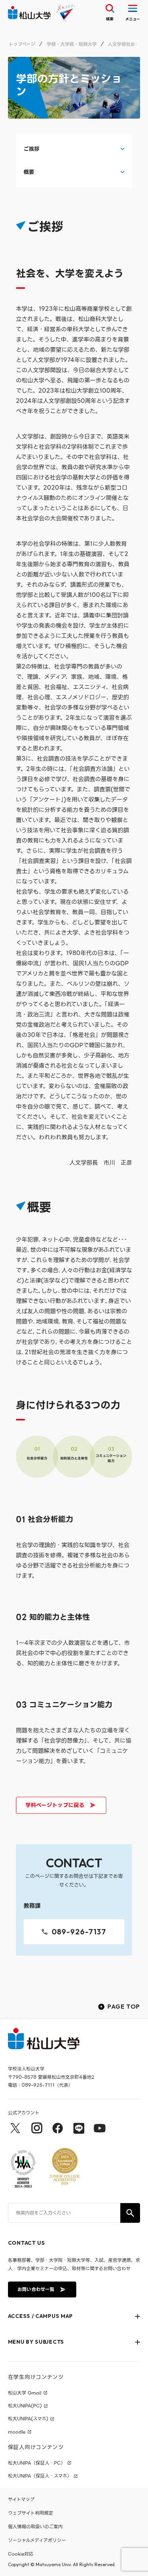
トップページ (22, 44)
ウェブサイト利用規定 (31, 2513)
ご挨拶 (32, 149)
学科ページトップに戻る (55, 1805)
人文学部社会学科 (126, 44)
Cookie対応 (21, 2554)
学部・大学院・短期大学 (72, 44)
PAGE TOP (124, 2006)
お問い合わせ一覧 (36, 2289)
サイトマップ (21, 2499)
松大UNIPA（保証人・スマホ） (40, 2476)
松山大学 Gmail (25, 2393)
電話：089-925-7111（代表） (40, 2085)
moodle (17, 2432)
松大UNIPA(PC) (25, 2406)
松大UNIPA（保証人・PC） (37, 2463)
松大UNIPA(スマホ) (28, 2419)
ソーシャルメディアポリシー (37, 2540)
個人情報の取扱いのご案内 (35, 2527)
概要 (29, 172)
